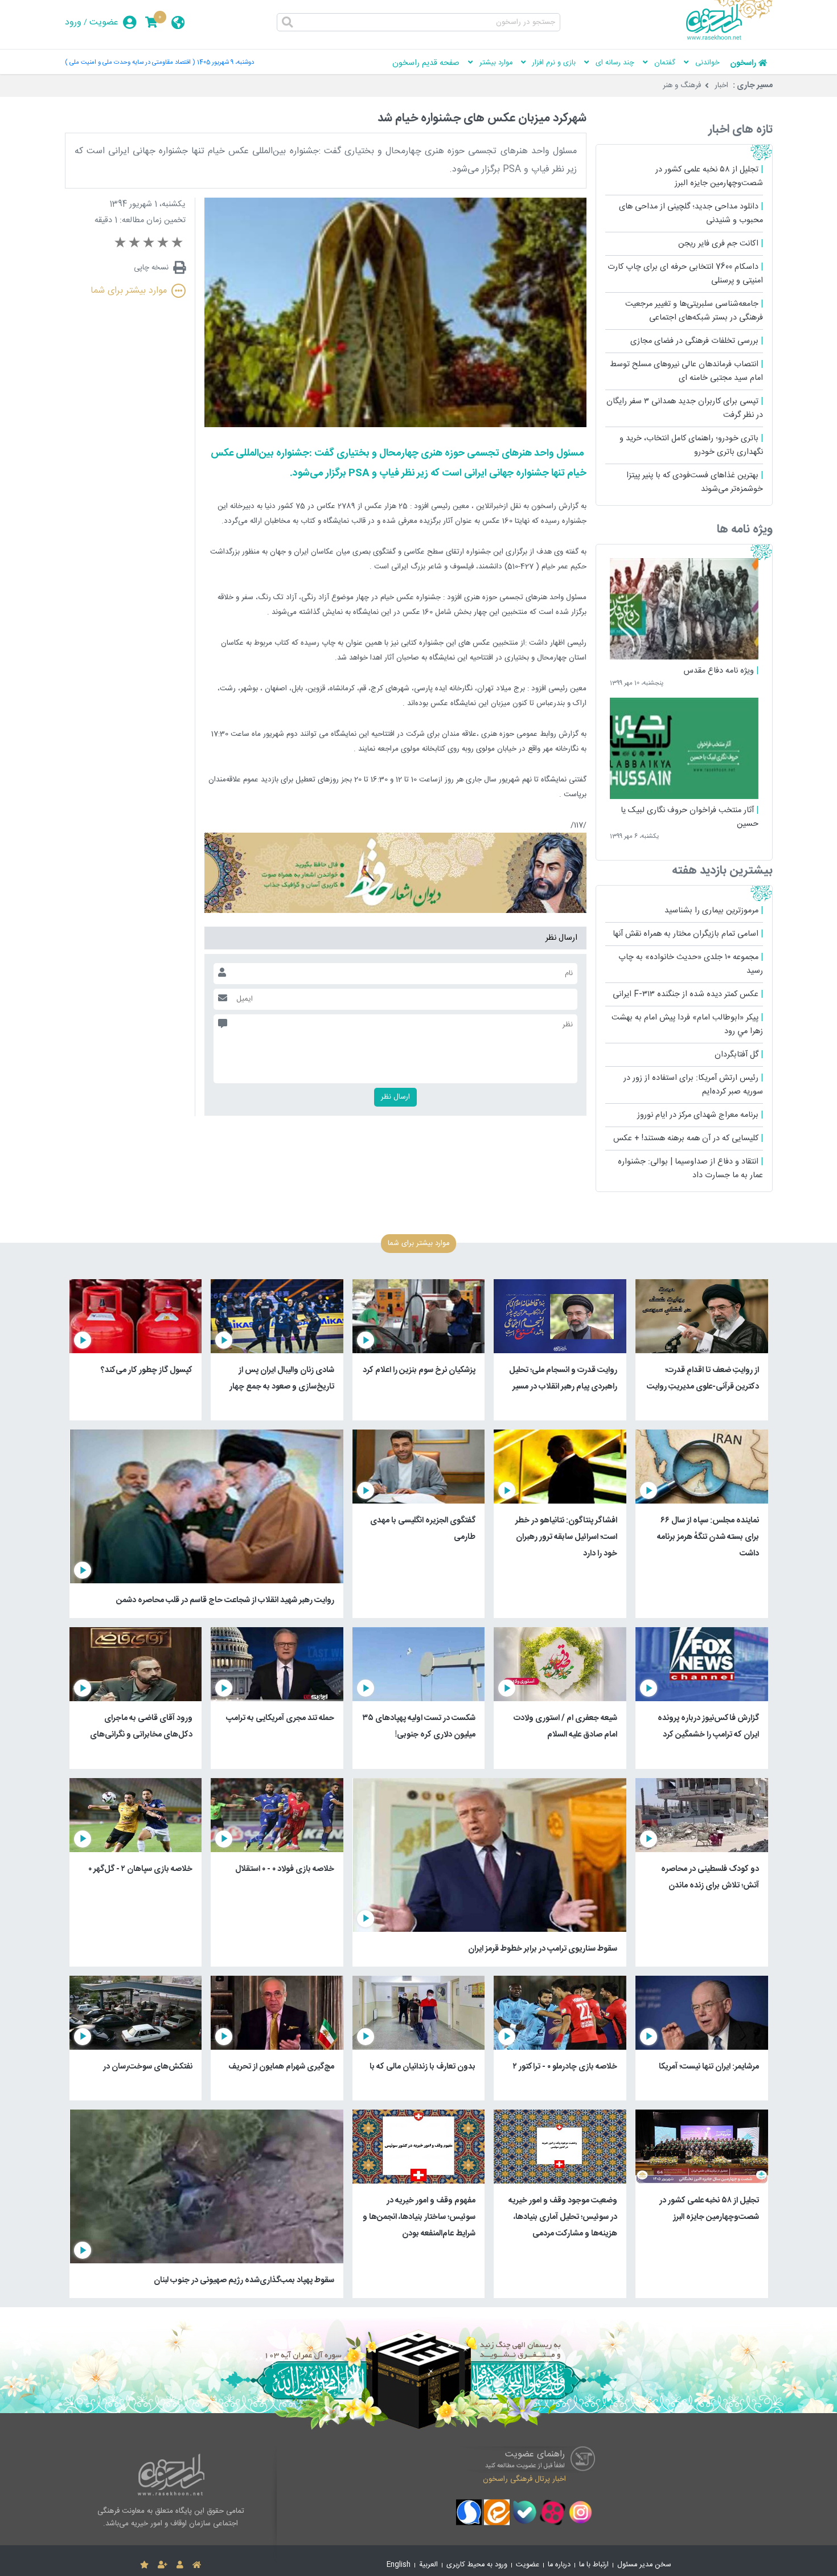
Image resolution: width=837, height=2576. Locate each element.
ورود (73, 22)
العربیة (428, 2565)
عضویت (104, 22)
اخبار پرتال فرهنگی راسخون (524, 2479)
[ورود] (180, 2565)
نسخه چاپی (151, 268)
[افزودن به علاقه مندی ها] (144, 2565)
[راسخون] (729, 38)
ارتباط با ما (594, 2565)
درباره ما (559, 2565)
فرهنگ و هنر (682, 85)
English (399, 2565)
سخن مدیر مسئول (644, 2565)
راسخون (743, 63)
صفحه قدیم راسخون (426, 63)
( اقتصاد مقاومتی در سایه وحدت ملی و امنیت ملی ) (130, 62)
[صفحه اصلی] (197, 2565)
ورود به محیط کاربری (477, 2565)
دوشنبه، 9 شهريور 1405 (225, 62)
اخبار (721, 85)
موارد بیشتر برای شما (129, 291)
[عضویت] (163, 2565)
